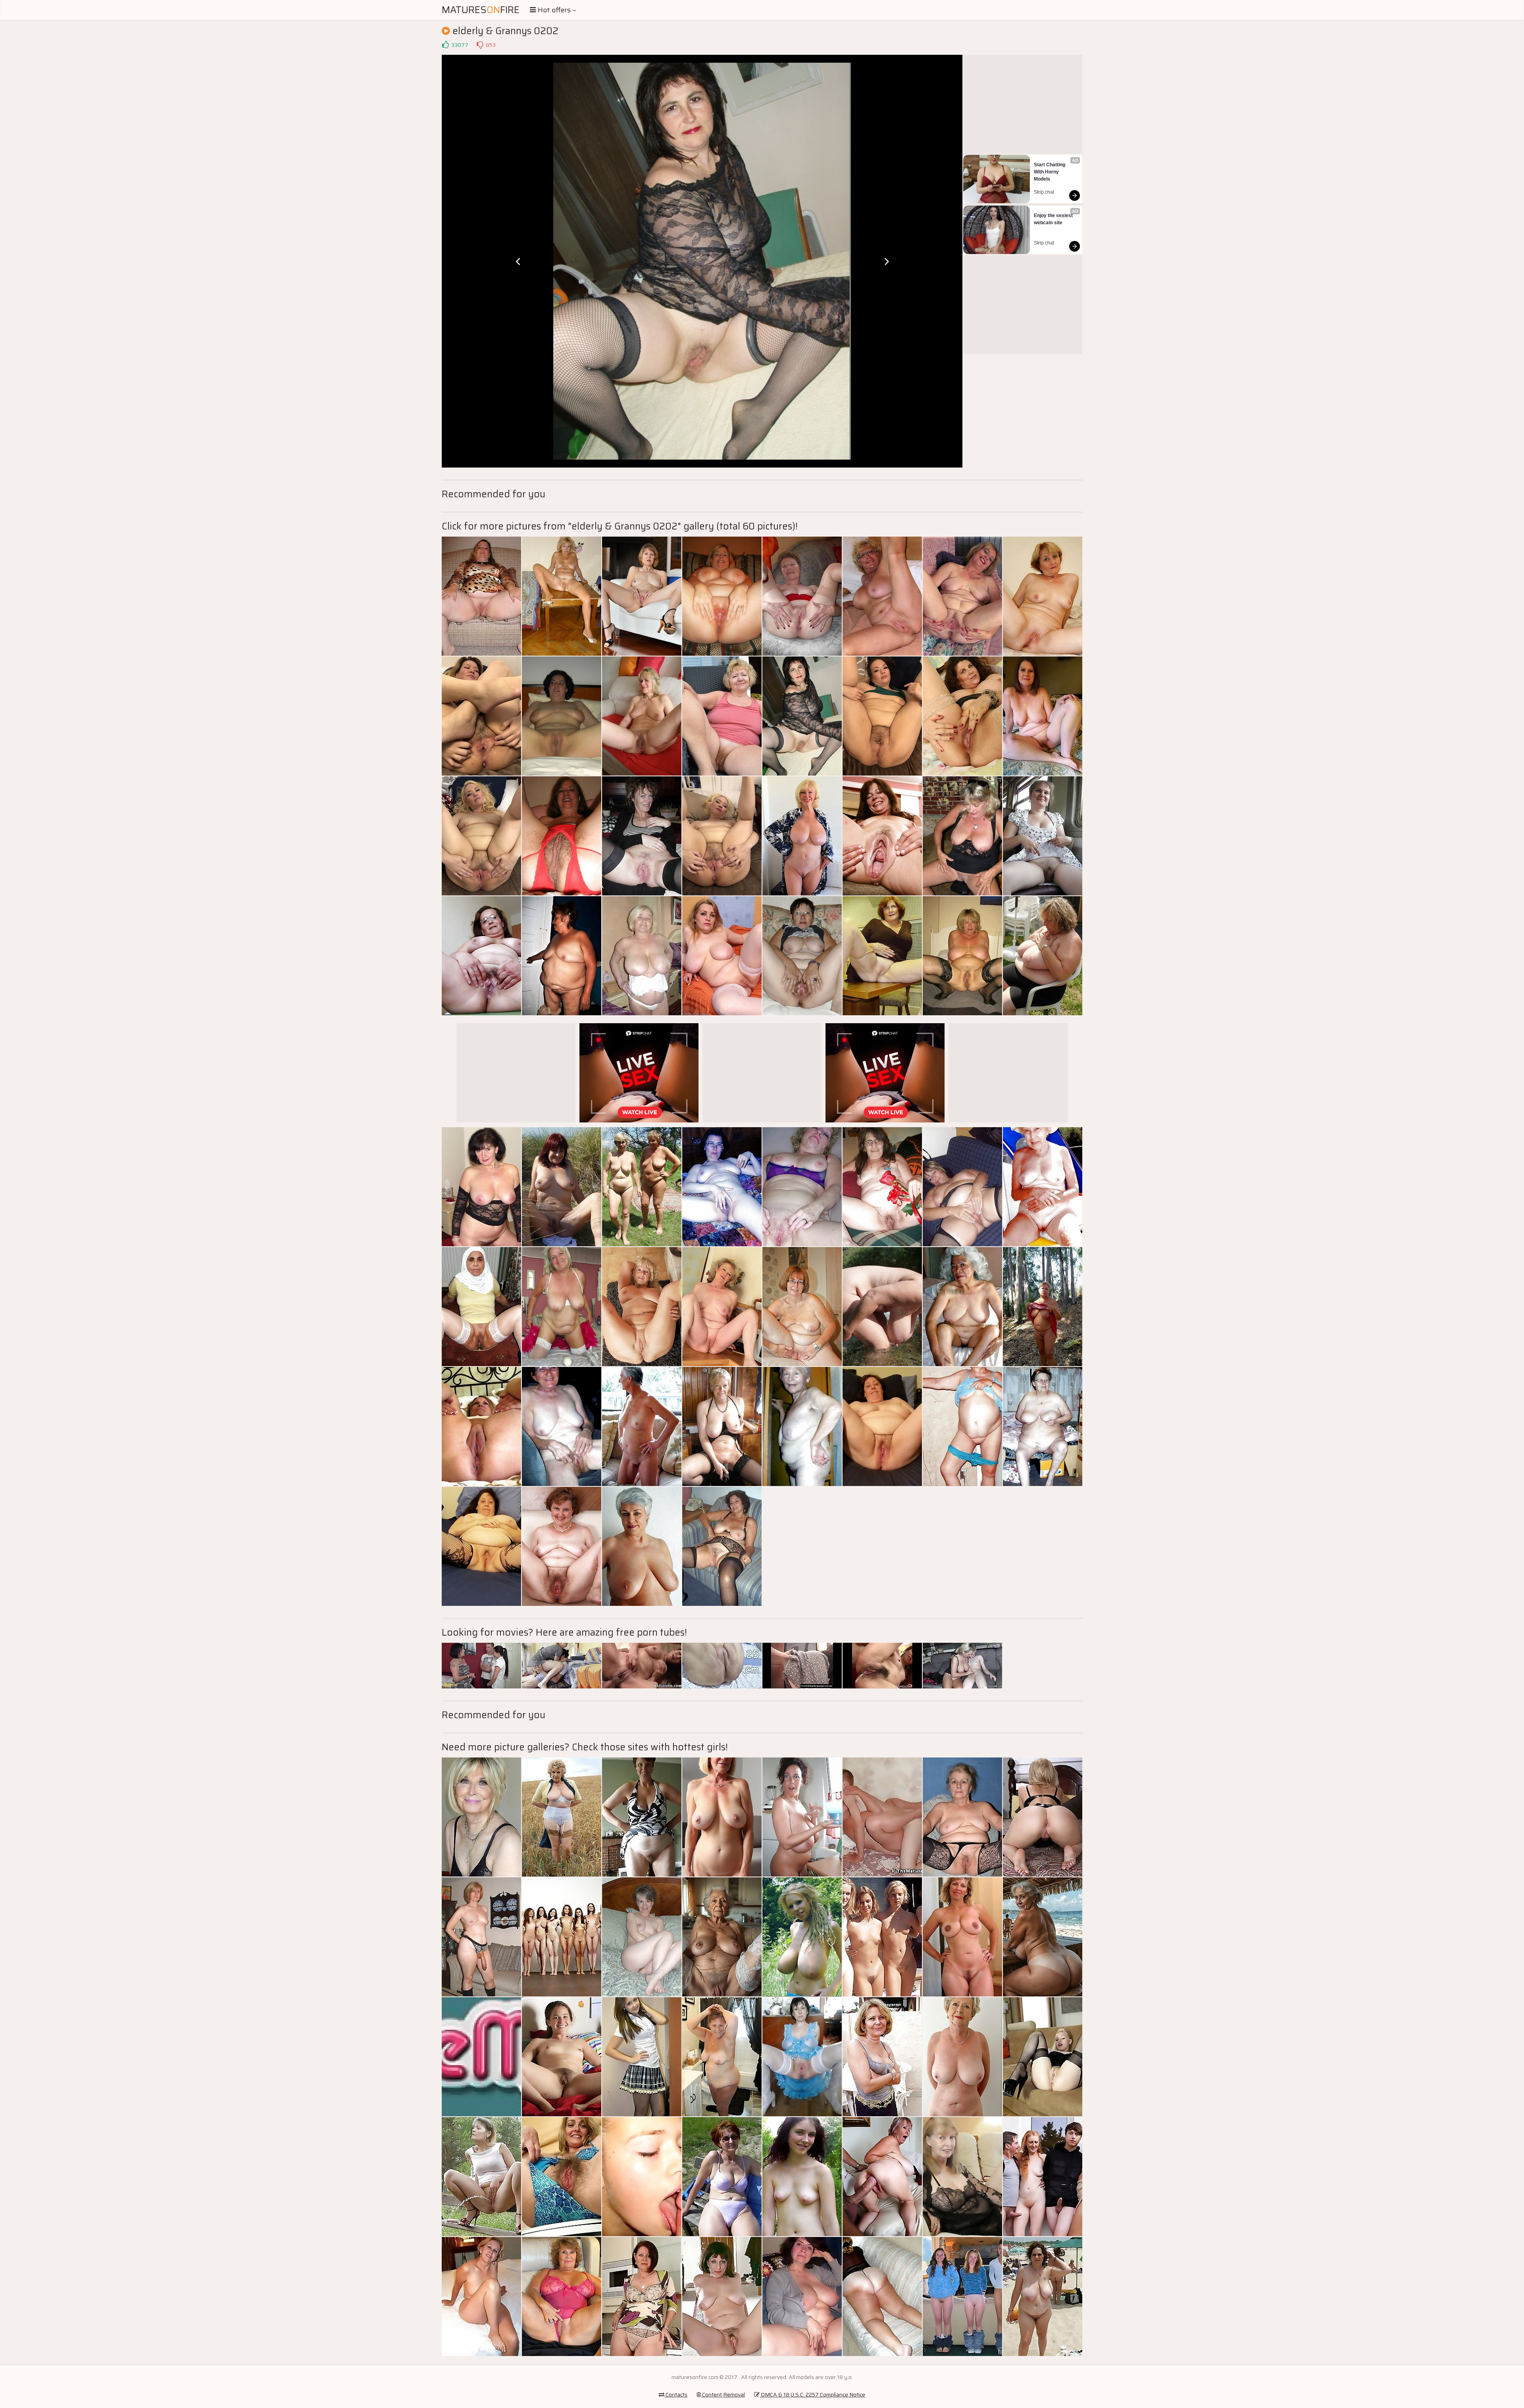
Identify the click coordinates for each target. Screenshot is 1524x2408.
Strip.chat (1044, 192)
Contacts (676, 2395)
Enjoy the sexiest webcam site (1054, 219)
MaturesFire (481, 10)
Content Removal (723, 2395)
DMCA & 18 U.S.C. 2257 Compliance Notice (812, 2395)
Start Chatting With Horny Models (1050, 172)
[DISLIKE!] (480, 45)
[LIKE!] (445, 45)
